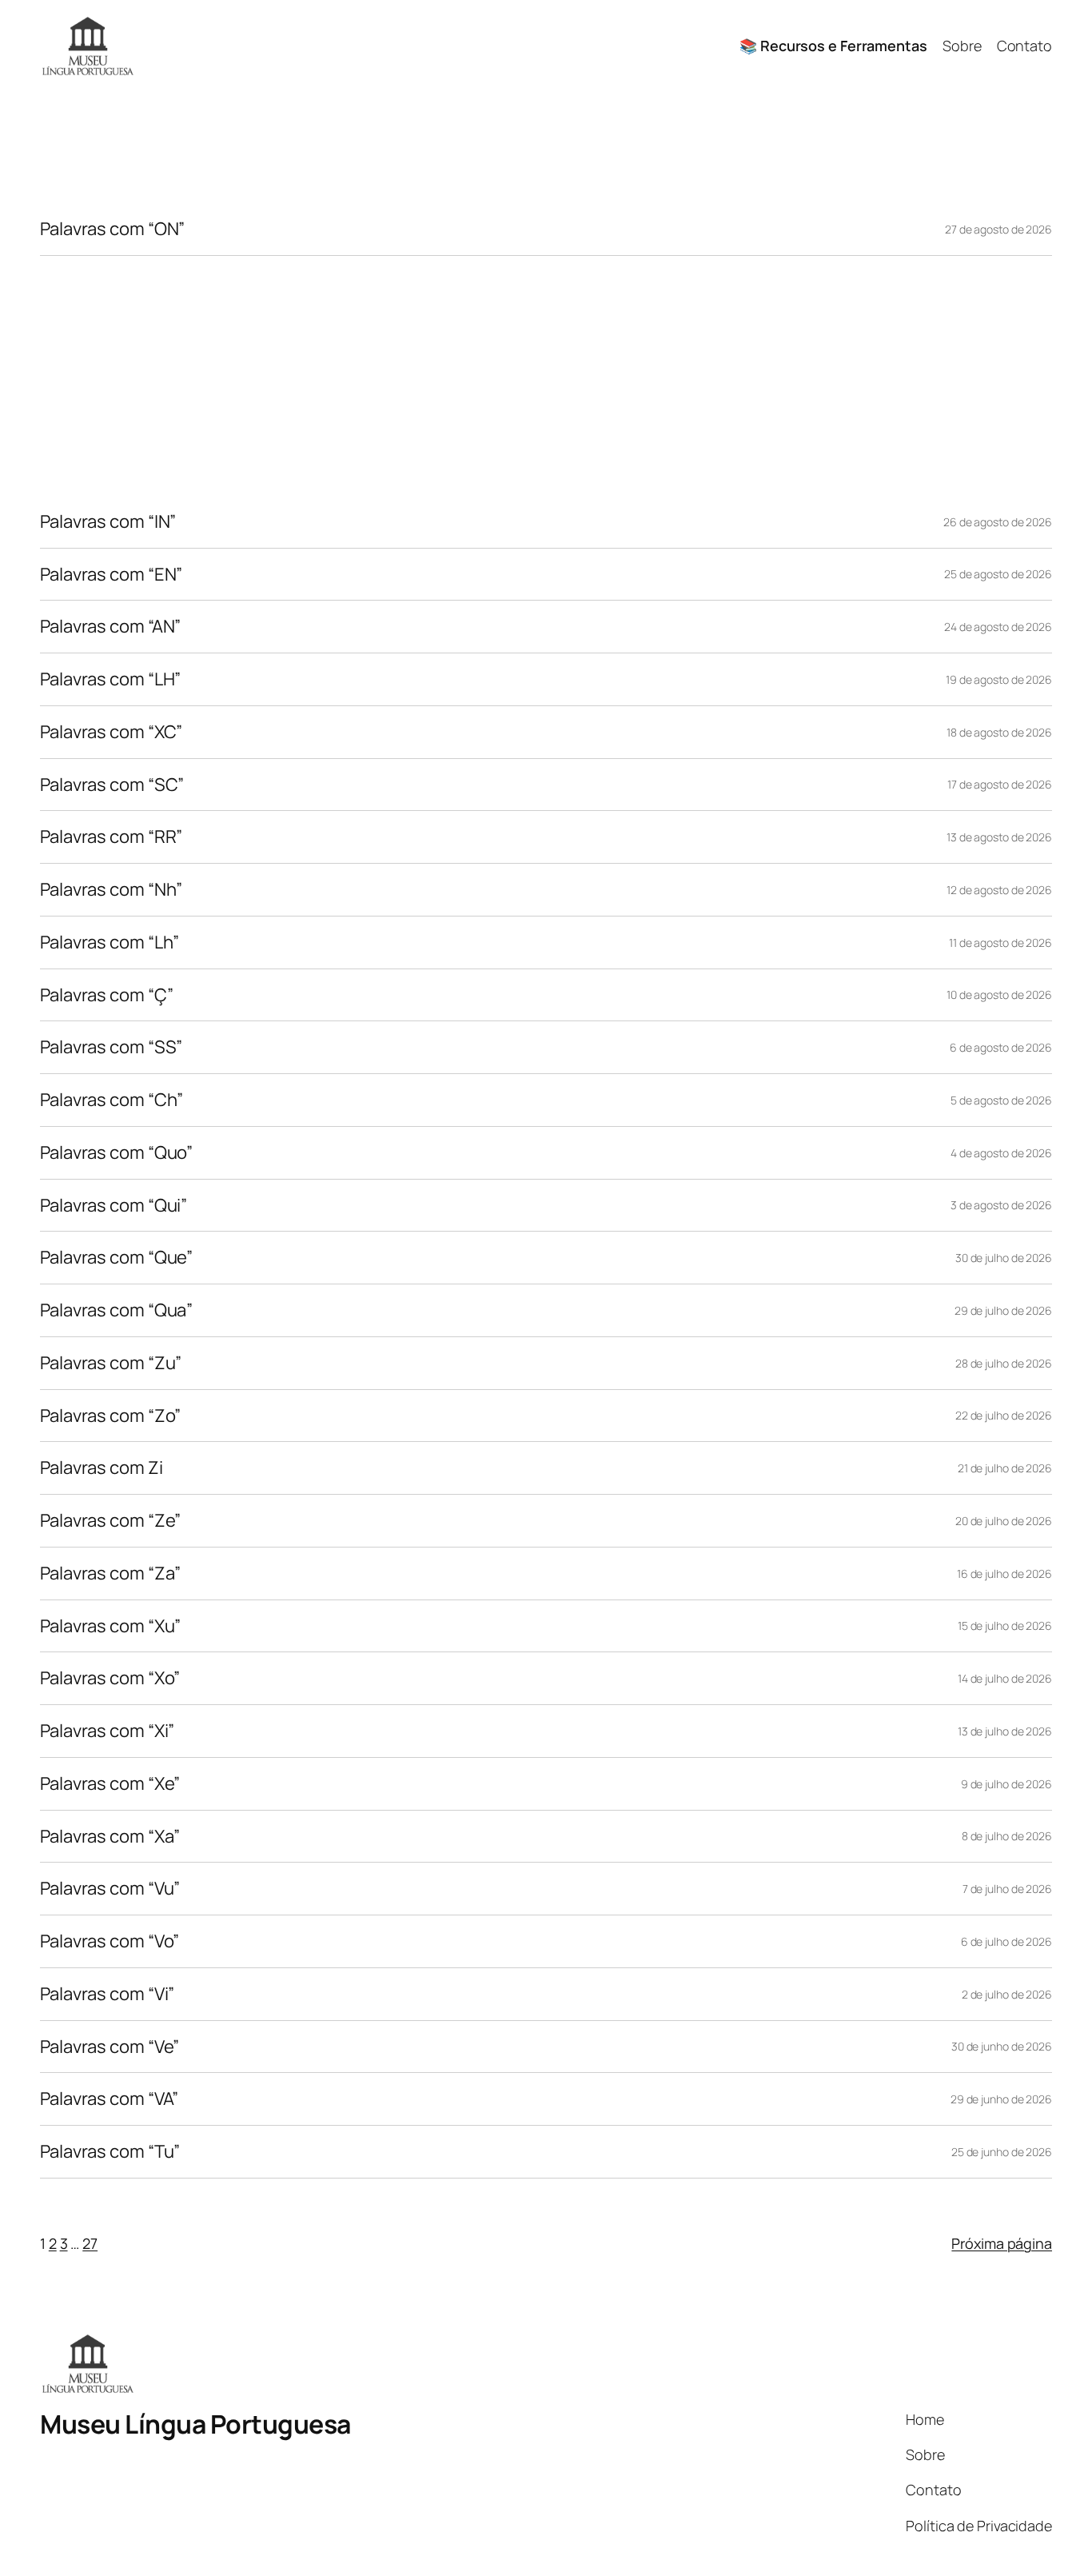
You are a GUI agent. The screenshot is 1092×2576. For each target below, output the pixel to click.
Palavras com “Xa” (110, 1837)
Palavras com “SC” (112, 785)
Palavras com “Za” (110, 1574)
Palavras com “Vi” (107, 1994)
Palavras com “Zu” (111, 1363)
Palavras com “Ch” (112, 1100)
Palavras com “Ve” (110, 2047)
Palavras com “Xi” (107, 1731)
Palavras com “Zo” (110, 1416)
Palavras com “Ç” (106, 995)
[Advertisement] (546, 376)
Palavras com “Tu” (110, 2152)
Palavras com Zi (102, 1468)
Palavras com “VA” (109, 2099)
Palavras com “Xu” (110, 1626)
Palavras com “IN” (108, 522)
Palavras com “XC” (111, 732)
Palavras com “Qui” (114, 1206)
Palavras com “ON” (112, 229)
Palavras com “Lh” (110, 943)
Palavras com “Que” (116, 1258)
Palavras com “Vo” (110, 1941)
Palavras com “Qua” (116, 1310)
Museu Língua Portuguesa (195, 2424)
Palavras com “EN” (111, 575)
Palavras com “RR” (111, 837)
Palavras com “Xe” (110, 1784)
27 (90, 2243)
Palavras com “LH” (110, 679)
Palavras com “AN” (110, 627)
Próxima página (1002, 2243)
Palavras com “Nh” (111, 890)
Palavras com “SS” (111, 1047)
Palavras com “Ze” (110, 1521)
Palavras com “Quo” (116, 1153)
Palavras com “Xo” (110, 1678)
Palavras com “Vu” (110, 1889)
